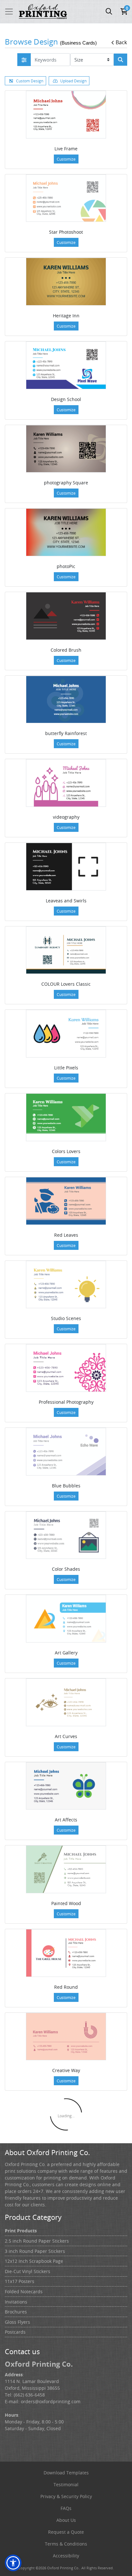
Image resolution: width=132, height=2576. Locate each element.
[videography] (66, 783)
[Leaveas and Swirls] (66, 867)
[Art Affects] (66, 1786)
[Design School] (66, 365)
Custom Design (30, 81)
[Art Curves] (66, 1702)
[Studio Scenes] (66, 1285)
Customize (66, 159)
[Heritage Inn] (66, 282)
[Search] (120, 60)
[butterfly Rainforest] (66, 700)
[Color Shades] (66, 1535)
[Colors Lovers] (66, 1117)
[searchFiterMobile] (24, 60)
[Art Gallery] (66, 1619)
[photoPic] (66, 532)
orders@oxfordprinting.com (51, 2401)
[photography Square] (66, 449)
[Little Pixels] (66, 1034)
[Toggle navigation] (9, 12)
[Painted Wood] (66, 1869)
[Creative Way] (66, 2037)
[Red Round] (66, 1953)
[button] (13, 2563)
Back (121, 42)
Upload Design (73, 81)
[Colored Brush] (66, 616)
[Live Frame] (66, 115)
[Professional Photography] (66, 1368)
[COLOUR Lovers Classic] (66, 950)
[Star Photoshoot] (66, 198)
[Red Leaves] (66, 1201)
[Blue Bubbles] (66, 1452)
